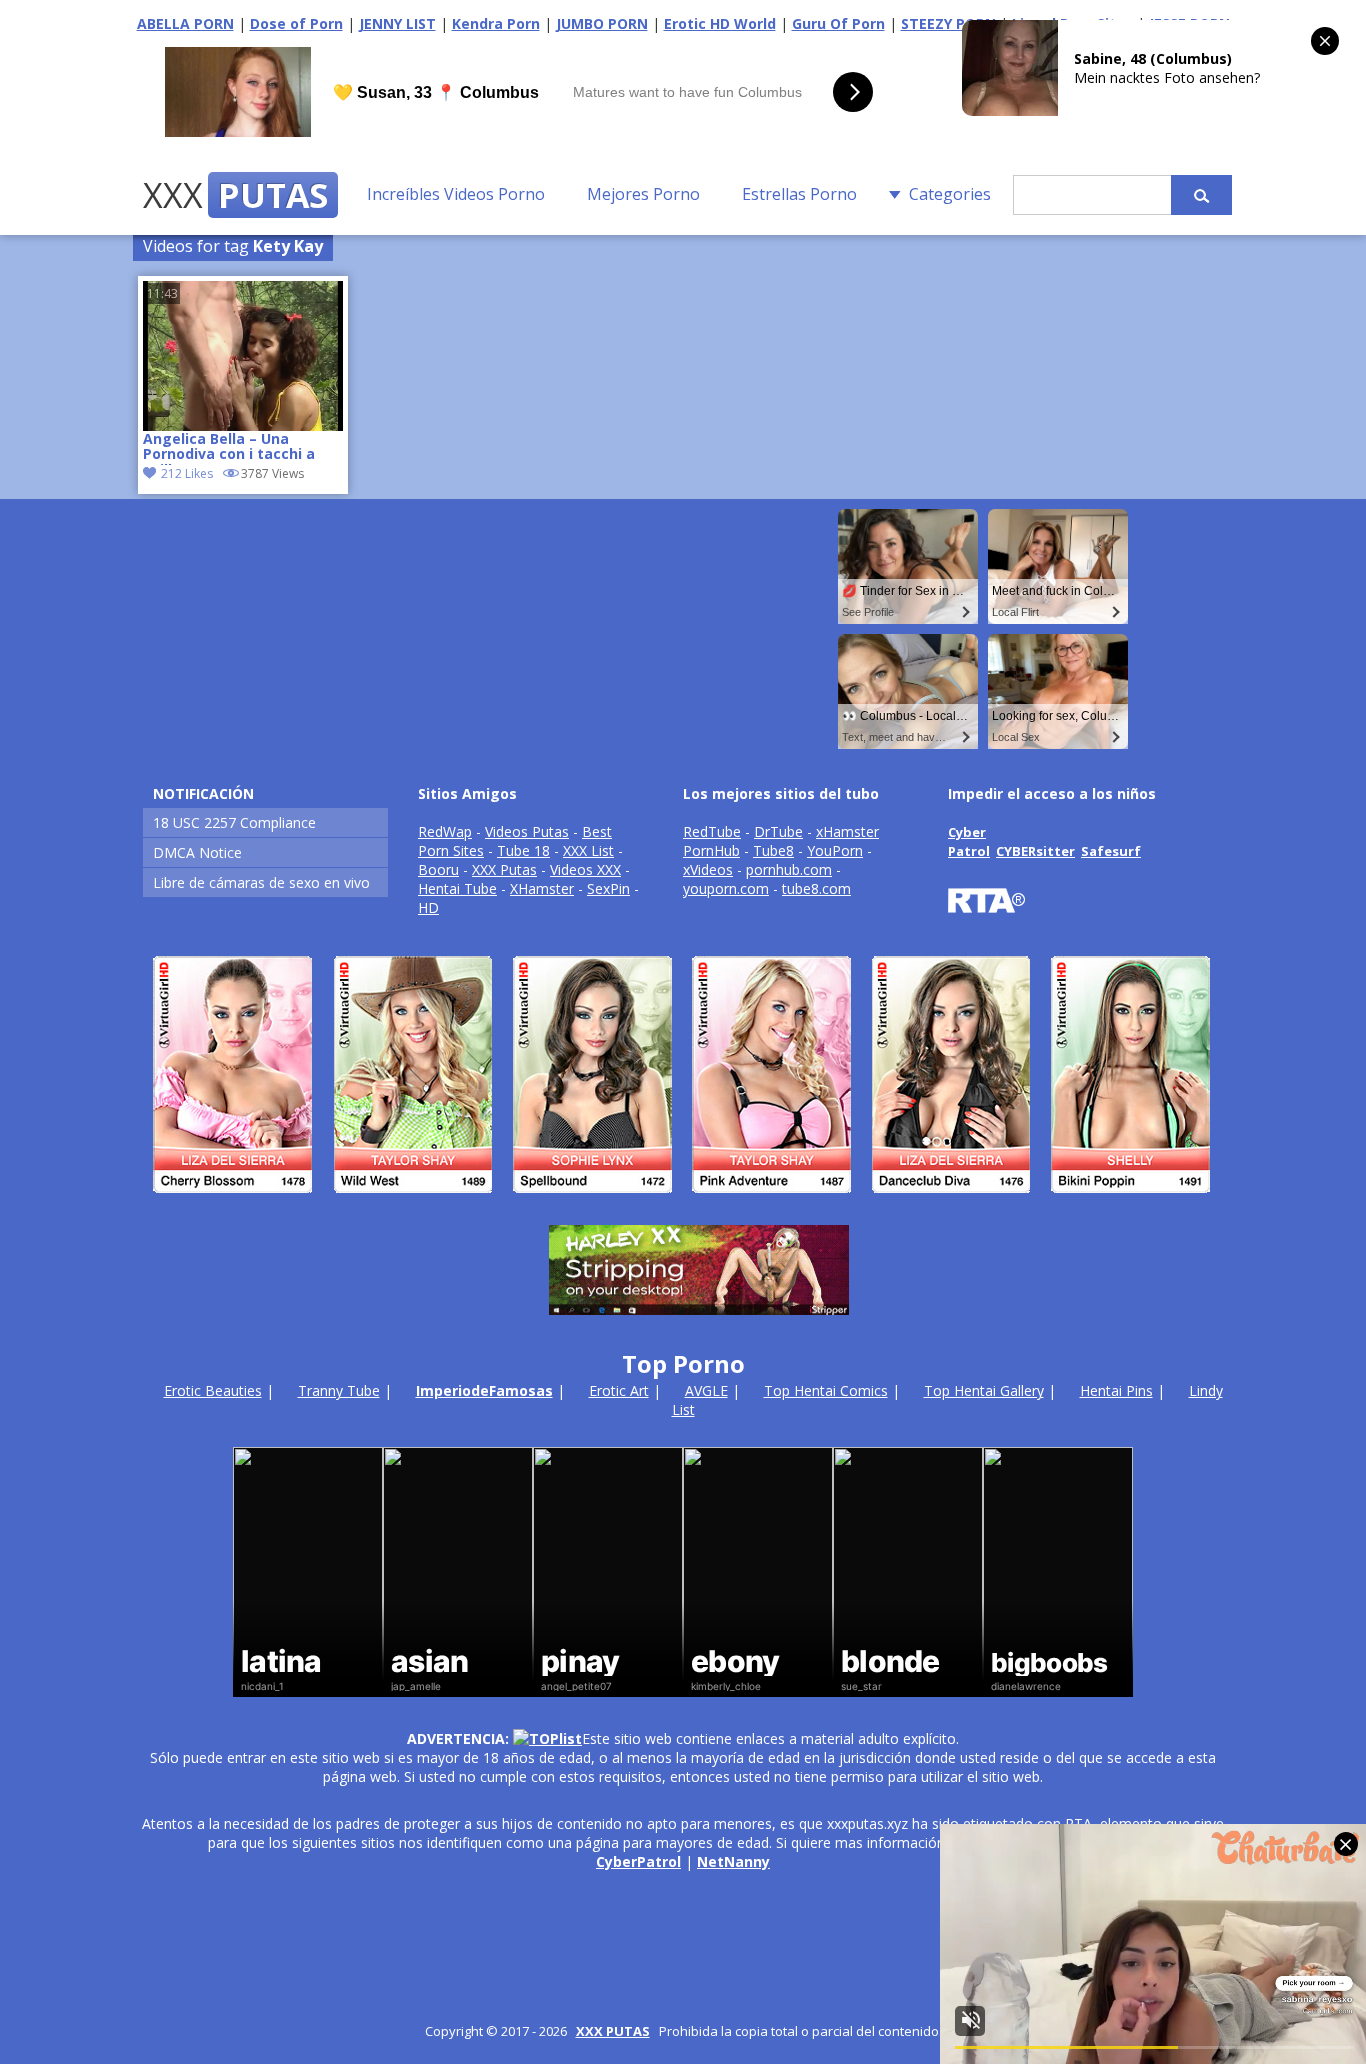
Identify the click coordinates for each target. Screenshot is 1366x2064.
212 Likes (187, 473)
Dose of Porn (296, 23)
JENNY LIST (397, 23)
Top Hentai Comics (826, 1390)
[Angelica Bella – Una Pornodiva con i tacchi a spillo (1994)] (243, 356)
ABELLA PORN (185, 23)
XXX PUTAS (613, 2031)
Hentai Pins (1116, 1390)
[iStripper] (683, 1201)
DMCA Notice (197, 852)
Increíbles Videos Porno (456, 194)
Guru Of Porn (838, 23)
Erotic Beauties (213, 1390)
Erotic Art (619, 1390)
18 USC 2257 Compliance (234, 822)
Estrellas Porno (799, 194)
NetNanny (733, 1861)
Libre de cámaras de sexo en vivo (261, 882)
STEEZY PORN (948, 23)
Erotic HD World (720, 23)
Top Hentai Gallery (984, 1390)
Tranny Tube (339, 1390)
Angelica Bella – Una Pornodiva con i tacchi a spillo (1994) (229, 448)
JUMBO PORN (602, 23)
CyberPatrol (638, 1861)
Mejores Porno (643, 194)
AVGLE (706, 1390)
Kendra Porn (496, 23)
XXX (235, 195)
